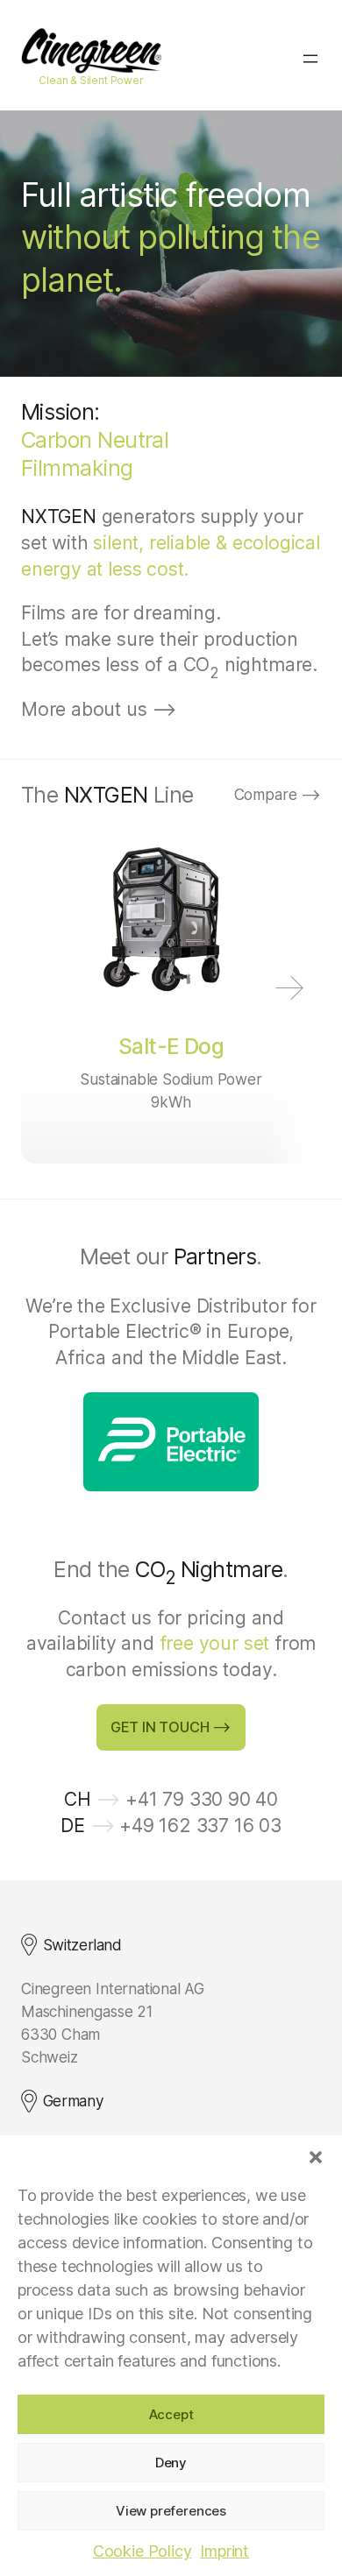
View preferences (171, 2511)
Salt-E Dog (171, 1046)
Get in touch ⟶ (171, 1727)
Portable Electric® (125, 1331)
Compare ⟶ (278, 794)
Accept (171, 2414)
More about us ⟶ (99, 709)
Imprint (224, 2551)
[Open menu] (310, 59)
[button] (316, 2157)
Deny (171, 2463)
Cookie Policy (142, 2551)
